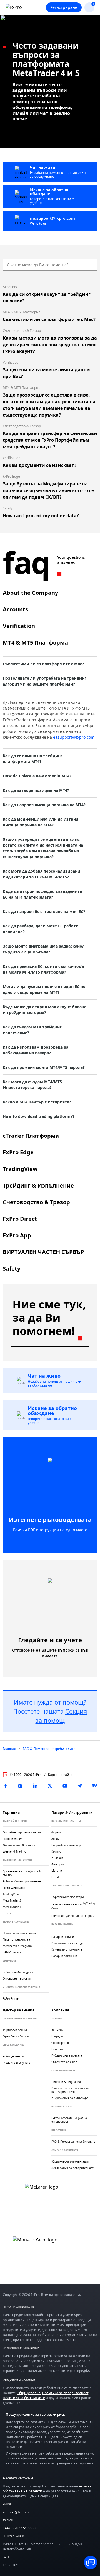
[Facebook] (6, 1786)
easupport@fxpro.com (74, 737)
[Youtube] (65, 1786)
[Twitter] (50, 1786)
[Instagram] (20, 1786)
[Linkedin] (35, 1786)
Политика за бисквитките (24, 2398)
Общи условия (29, 2393)
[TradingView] (94, 1786)
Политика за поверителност (65, 2393)
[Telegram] (80, 1786)
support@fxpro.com (18, 2512)
